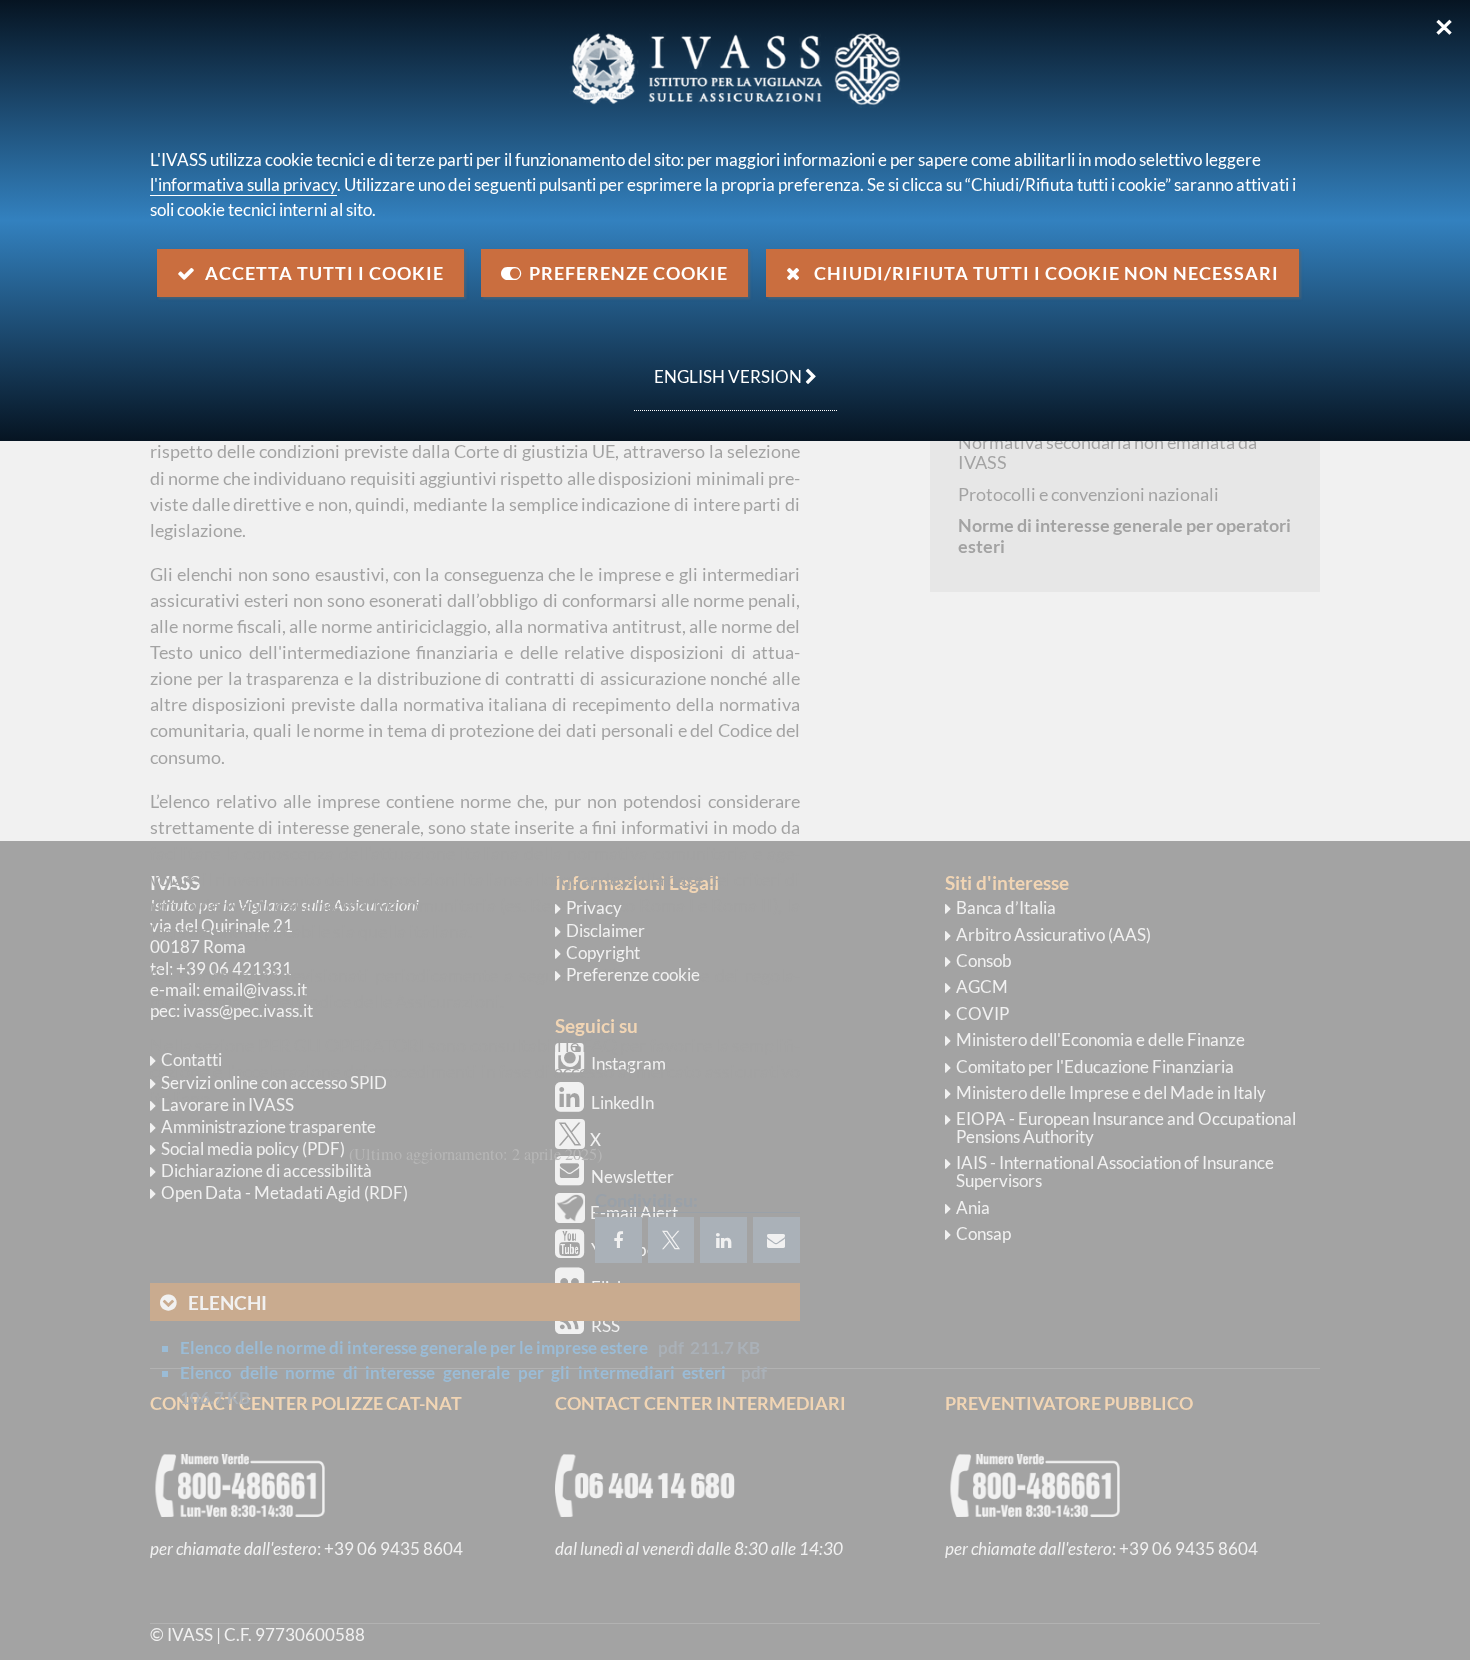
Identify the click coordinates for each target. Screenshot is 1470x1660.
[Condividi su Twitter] (671, 1240)
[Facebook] (618, 1240)
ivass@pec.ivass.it (248, 1010)
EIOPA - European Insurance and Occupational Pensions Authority (1126, 1127)
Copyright (603, 952)
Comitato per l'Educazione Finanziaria (1095, 1066)
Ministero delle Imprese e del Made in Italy (1111, 1092)
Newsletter (632, 1176)
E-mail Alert (634, 1212)
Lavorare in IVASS (227, 1104)
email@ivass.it (255, 989)
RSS (605, 1325)
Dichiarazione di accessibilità (266, 1170)
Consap (983, 1233)
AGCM (982, 986)
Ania (973, 1207)
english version (719, 366)
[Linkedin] (723, 1240)
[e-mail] (776, 1240)
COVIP (982, 1013)
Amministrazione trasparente (268, 1126)
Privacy (594, 907)
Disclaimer (605, 930)
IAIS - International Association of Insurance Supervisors (1115, 1171)
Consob (984, 960)
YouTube (623, 1249)
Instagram (628, 1063)
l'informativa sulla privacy (243, 184)
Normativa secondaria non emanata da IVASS (1107, 452)
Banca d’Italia (1006, 907)
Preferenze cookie (633, 974)
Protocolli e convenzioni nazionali (1088, 494)
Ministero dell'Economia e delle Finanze (1100, 1039)
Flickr (612, 1287)
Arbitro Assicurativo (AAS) (1053, 934)
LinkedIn (622, 1102)
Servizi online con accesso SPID (274, 1082)
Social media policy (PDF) (253, 1148)
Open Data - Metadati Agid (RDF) (284, 1192)
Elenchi (227, 1302)
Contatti (191, 1059)
